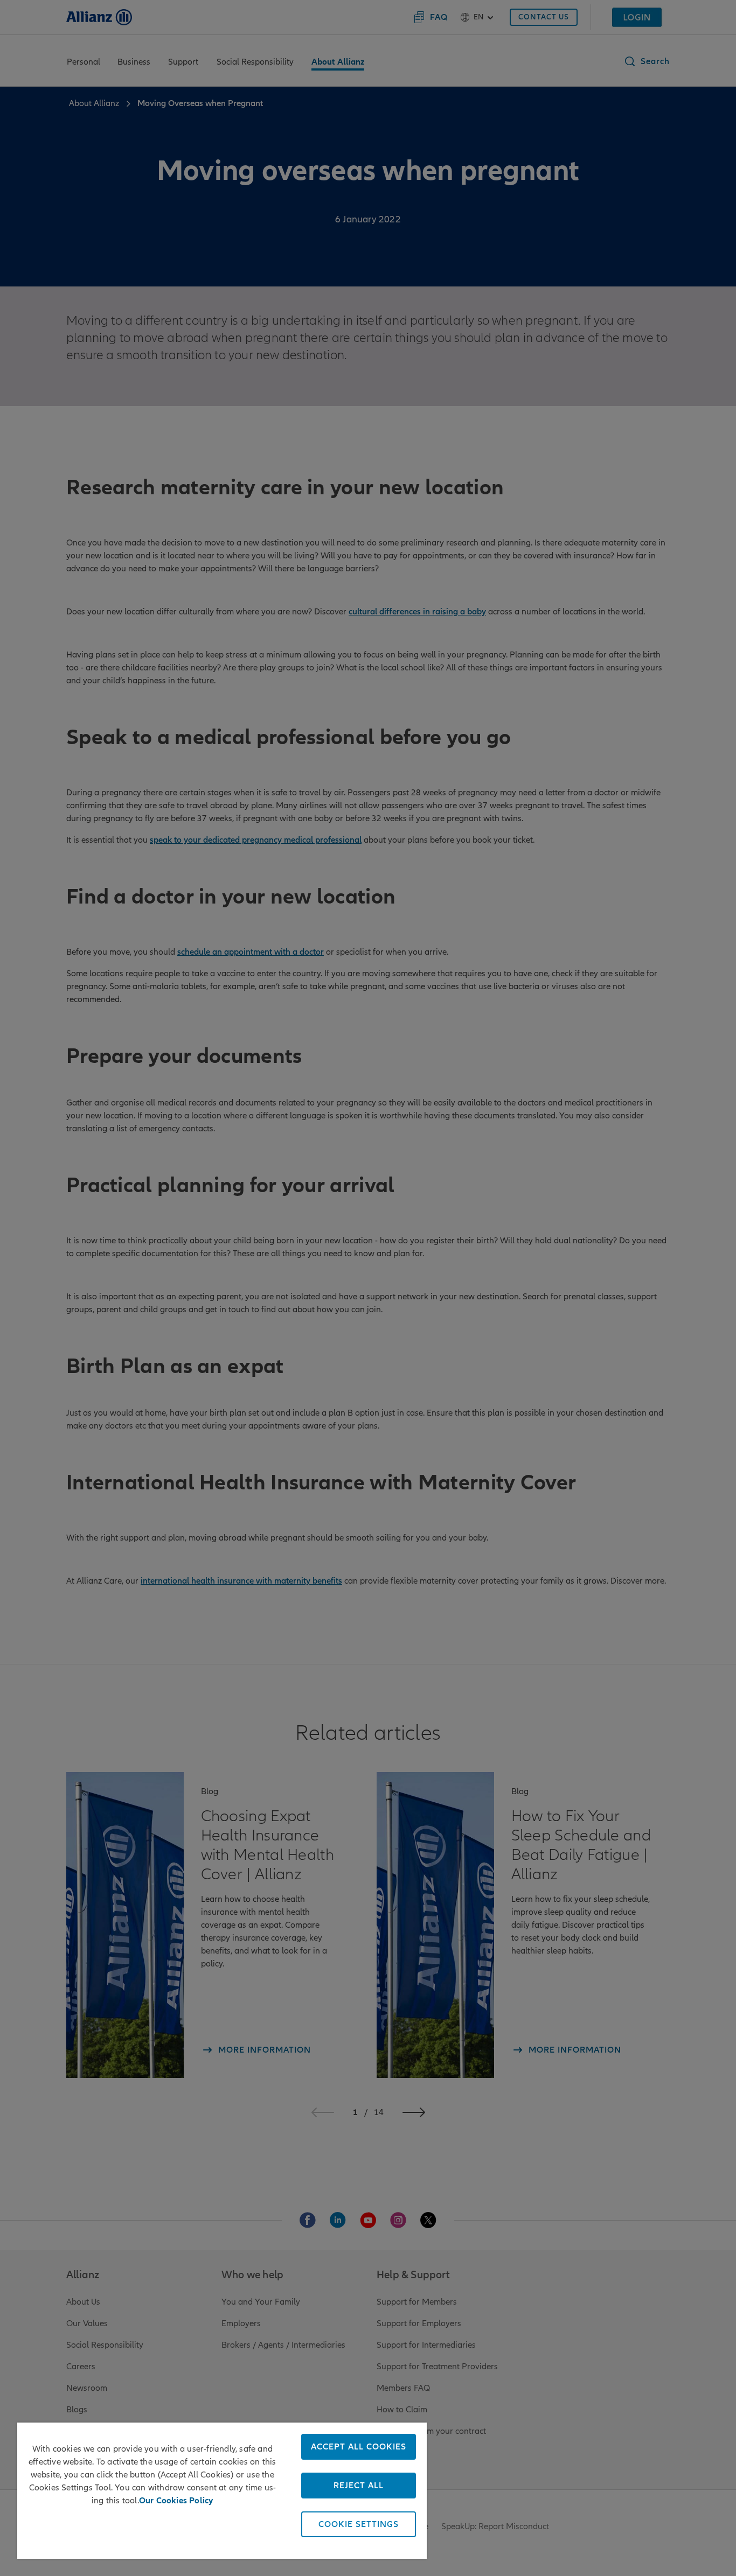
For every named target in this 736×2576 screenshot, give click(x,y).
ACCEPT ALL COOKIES (359, 2447)
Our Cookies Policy (176, 2501)
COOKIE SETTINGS (359, 2524)
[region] (222, 2491)
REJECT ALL (359, 2486)
